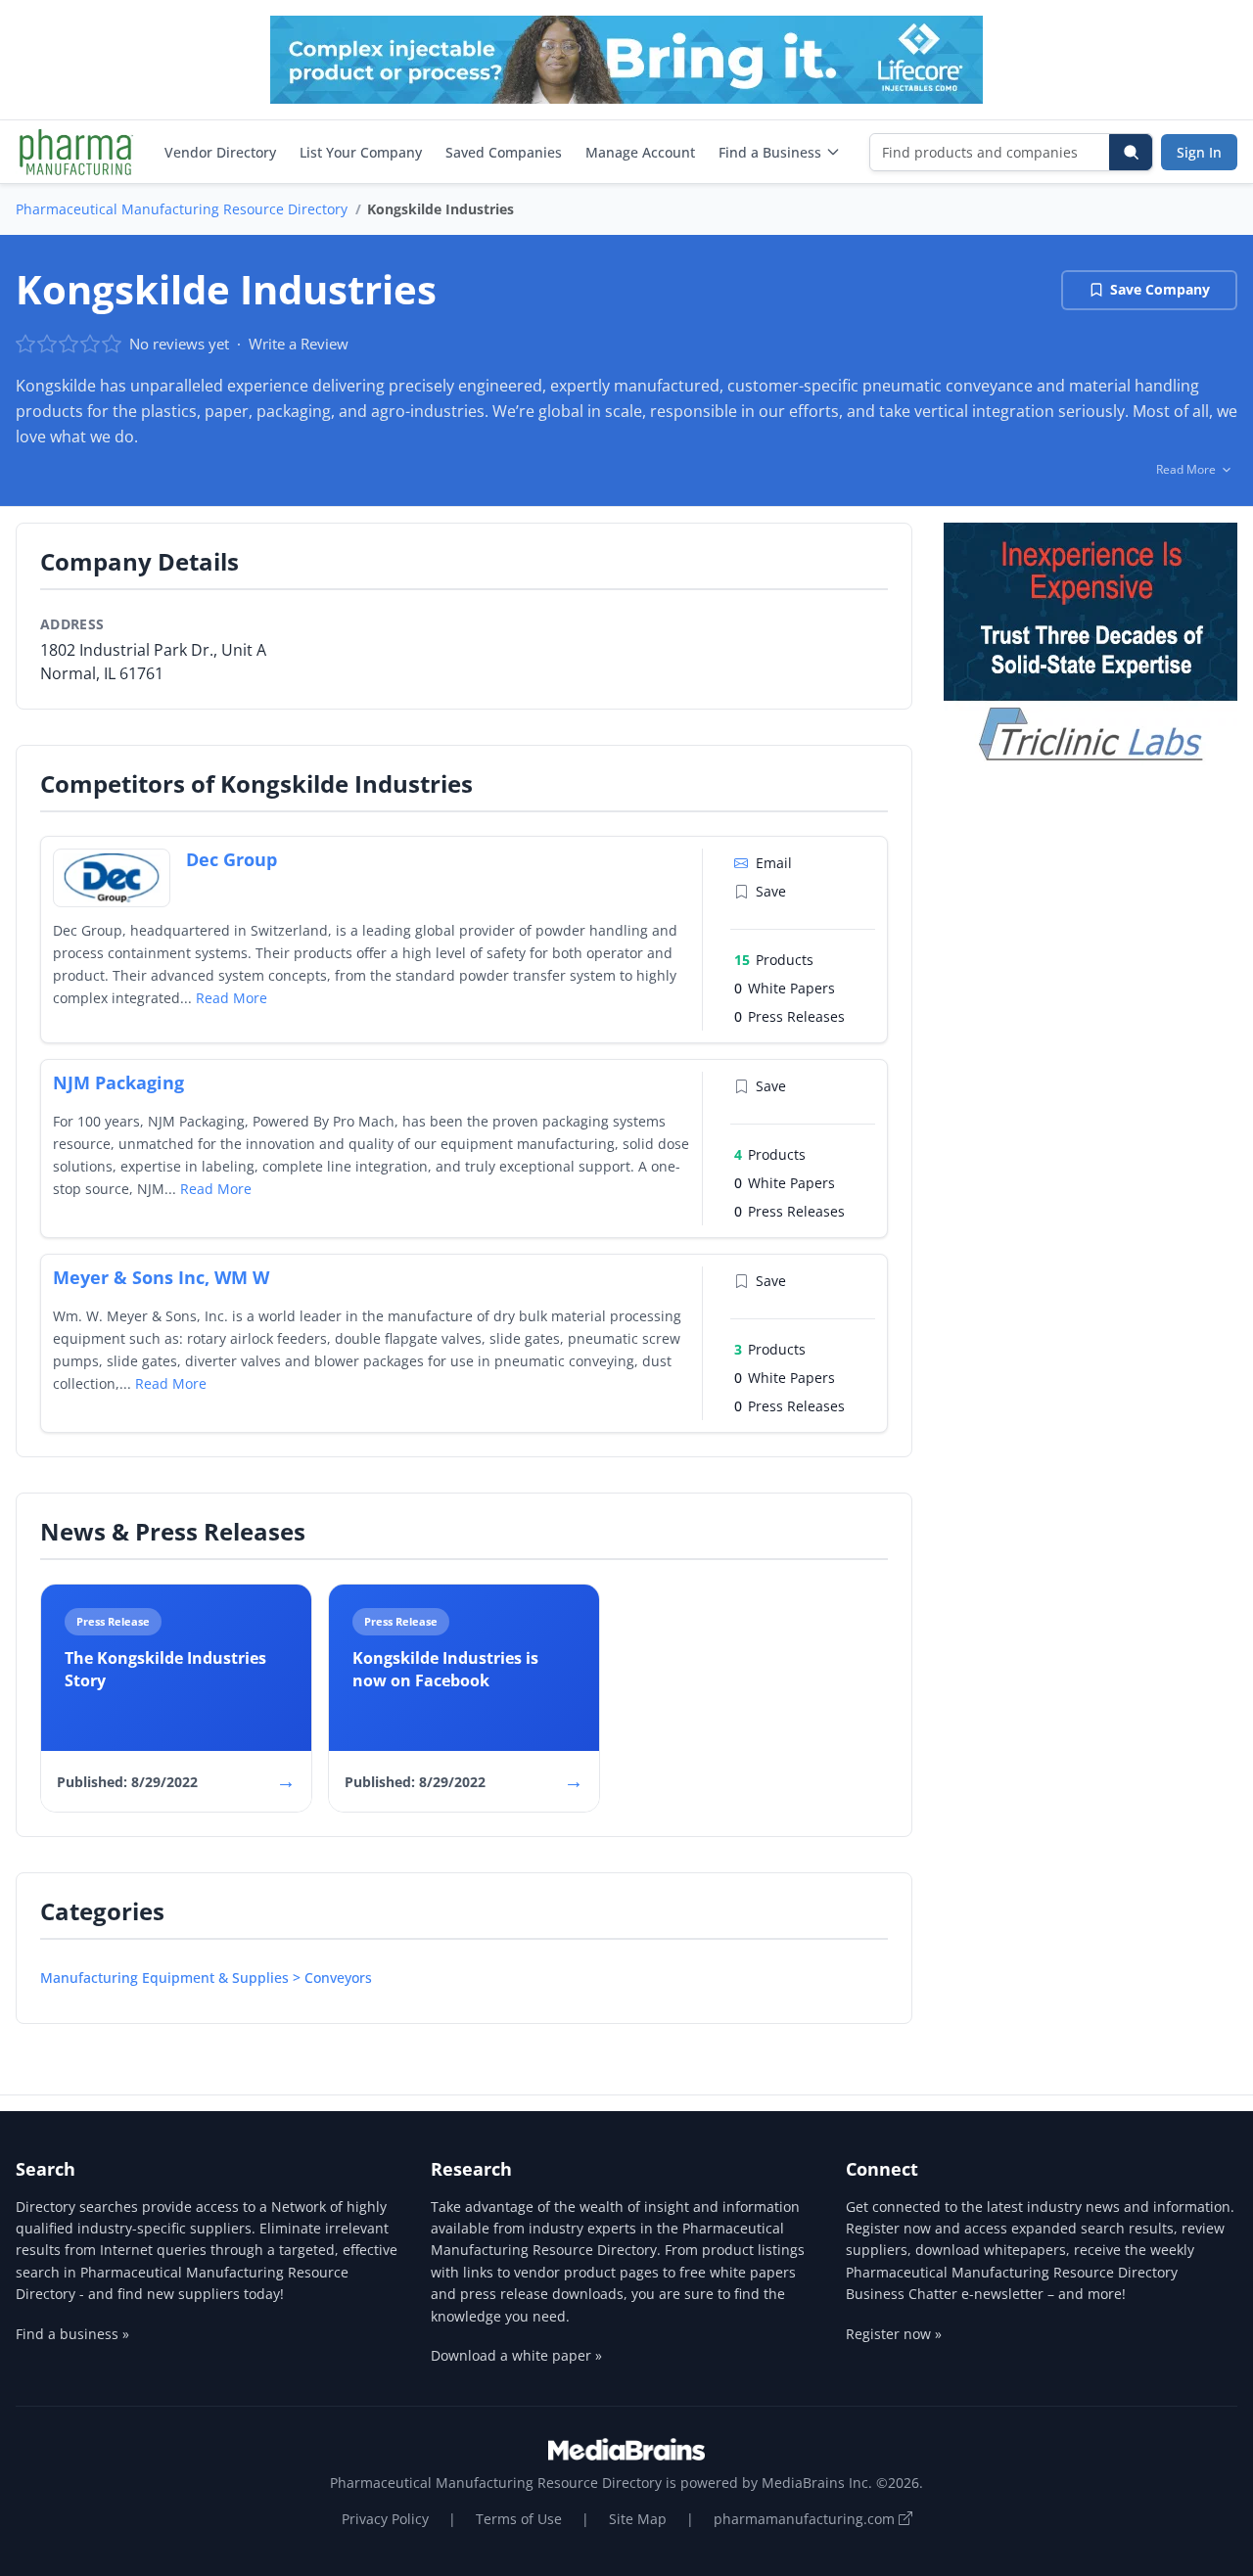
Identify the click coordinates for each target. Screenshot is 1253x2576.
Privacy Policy (385, 2519)
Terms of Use (519, 2519)
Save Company (1160, 289)
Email (774, 863)
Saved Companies (504, 152)
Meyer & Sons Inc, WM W (161, 1277)
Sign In (1199, 152)
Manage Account (640, 152)
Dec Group (232, 859)
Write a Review (299, 344)
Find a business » (72, 2334)
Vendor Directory (220, 152)
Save (771, 891)
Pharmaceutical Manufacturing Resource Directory (182, 209)
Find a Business (770, 152)
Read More (232, 998)
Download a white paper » (516, 2355)
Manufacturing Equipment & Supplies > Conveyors (206, 1978)
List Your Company (361, 152)
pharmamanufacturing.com (806, 2519)
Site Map (638, 2519)
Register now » (894, 2334)
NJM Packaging (118, 1082)
